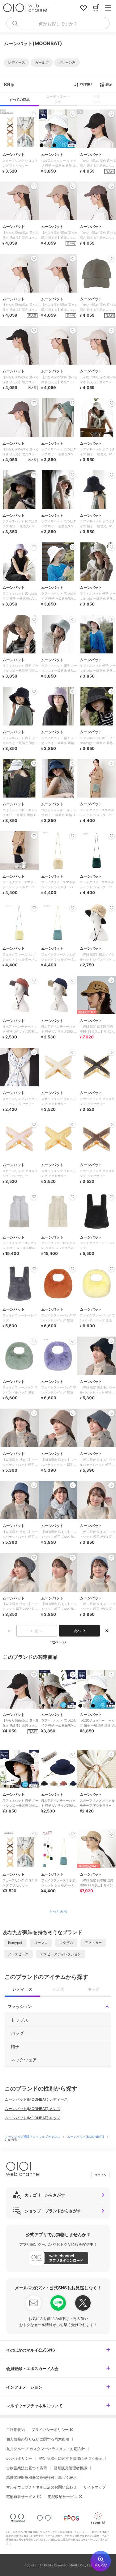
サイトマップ (95, 2487)
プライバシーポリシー (50, 2430)
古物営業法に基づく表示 (27, 2468)
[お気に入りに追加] (34, 1675)
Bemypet (15, 1943)
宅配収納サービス (62, 2497)
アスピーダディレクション (61, 1954)
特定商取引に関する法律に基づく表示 (71, 2458)
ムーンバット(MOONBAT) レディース (36, 2099)
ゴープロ (41, 1943)
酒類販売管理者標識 (71, 2468)
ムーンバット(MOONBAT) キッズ (32, 2118)
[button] (17, 63)
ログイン (101, 2175)
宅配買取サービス (21, 2497)
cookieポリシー (19, 2458)
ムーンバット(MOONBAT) (86, 2137)
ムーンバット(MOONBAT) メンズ (32, 2109)
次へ (77, 1631)
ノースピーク (18, 1954)
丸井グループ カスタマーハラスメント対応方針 (46, 2449)
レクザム (66, 1943)
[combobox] (58, 23)
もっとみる (58, 1911)
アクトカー (93, 1943)
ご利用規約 (15, 2430)
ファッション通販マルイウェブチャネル (33, 2137)
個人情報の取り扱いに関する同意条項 (38, 2439)
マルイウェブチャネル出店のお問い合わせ (41, 2487)
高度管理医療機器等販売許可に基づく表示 (41, 2478)
